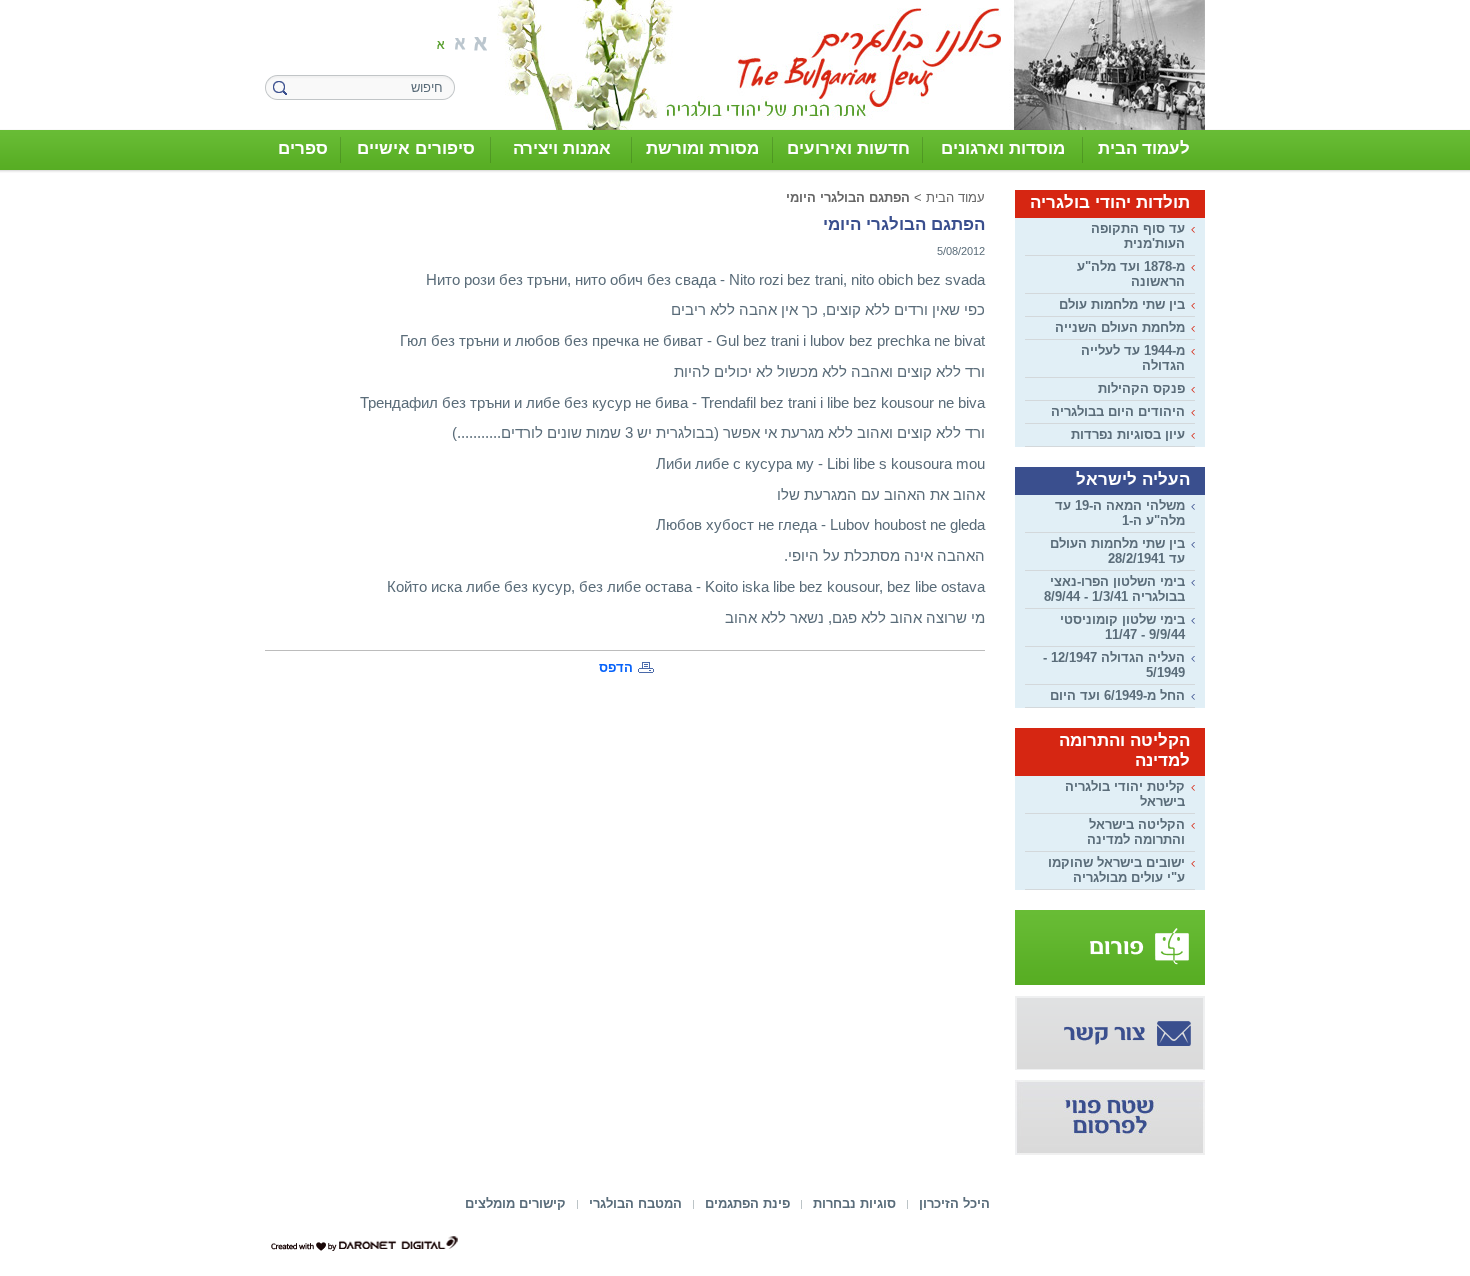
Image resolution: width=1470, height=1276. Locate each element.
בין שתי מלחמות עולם (1122, 304)
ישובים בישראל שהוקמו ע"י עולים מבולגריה (1116, 870)
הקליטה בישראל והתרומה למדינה (1136, 832)
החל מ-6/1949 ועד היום (1117, 695)
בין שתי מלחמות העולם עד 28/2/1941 (1117, 551)
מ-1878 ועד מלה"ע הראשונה (1131, 274)
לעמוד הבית (1144, 148)
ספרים (303, 148)
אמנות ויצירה (562, 148)
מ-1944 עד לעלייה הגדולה (1133, 358)
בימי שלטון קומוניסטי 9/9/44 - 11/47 (1122, 627)
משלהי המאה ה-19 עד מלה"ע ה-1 (1120, 513)
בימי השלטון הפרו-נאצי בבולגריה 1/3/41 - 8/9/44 (1114, 589)
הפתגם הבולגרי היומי (848, 197)
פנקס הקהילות (1141, 388)
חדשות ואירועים (848, 148)
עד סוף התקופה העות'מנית (1138, 236)
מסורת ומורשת (702, 148)
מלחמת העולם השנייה (1120, 327)
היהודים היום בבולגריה (1118, 411)
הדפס (616, 667)
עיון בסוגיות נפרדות (1128, 434)
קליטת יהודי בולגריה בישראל (1125, 794)
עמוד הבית (955, 197)
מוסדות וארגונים (1003, 148)
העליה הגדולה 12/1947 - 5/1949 (1114, 665)
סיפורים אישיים (416, 148)
